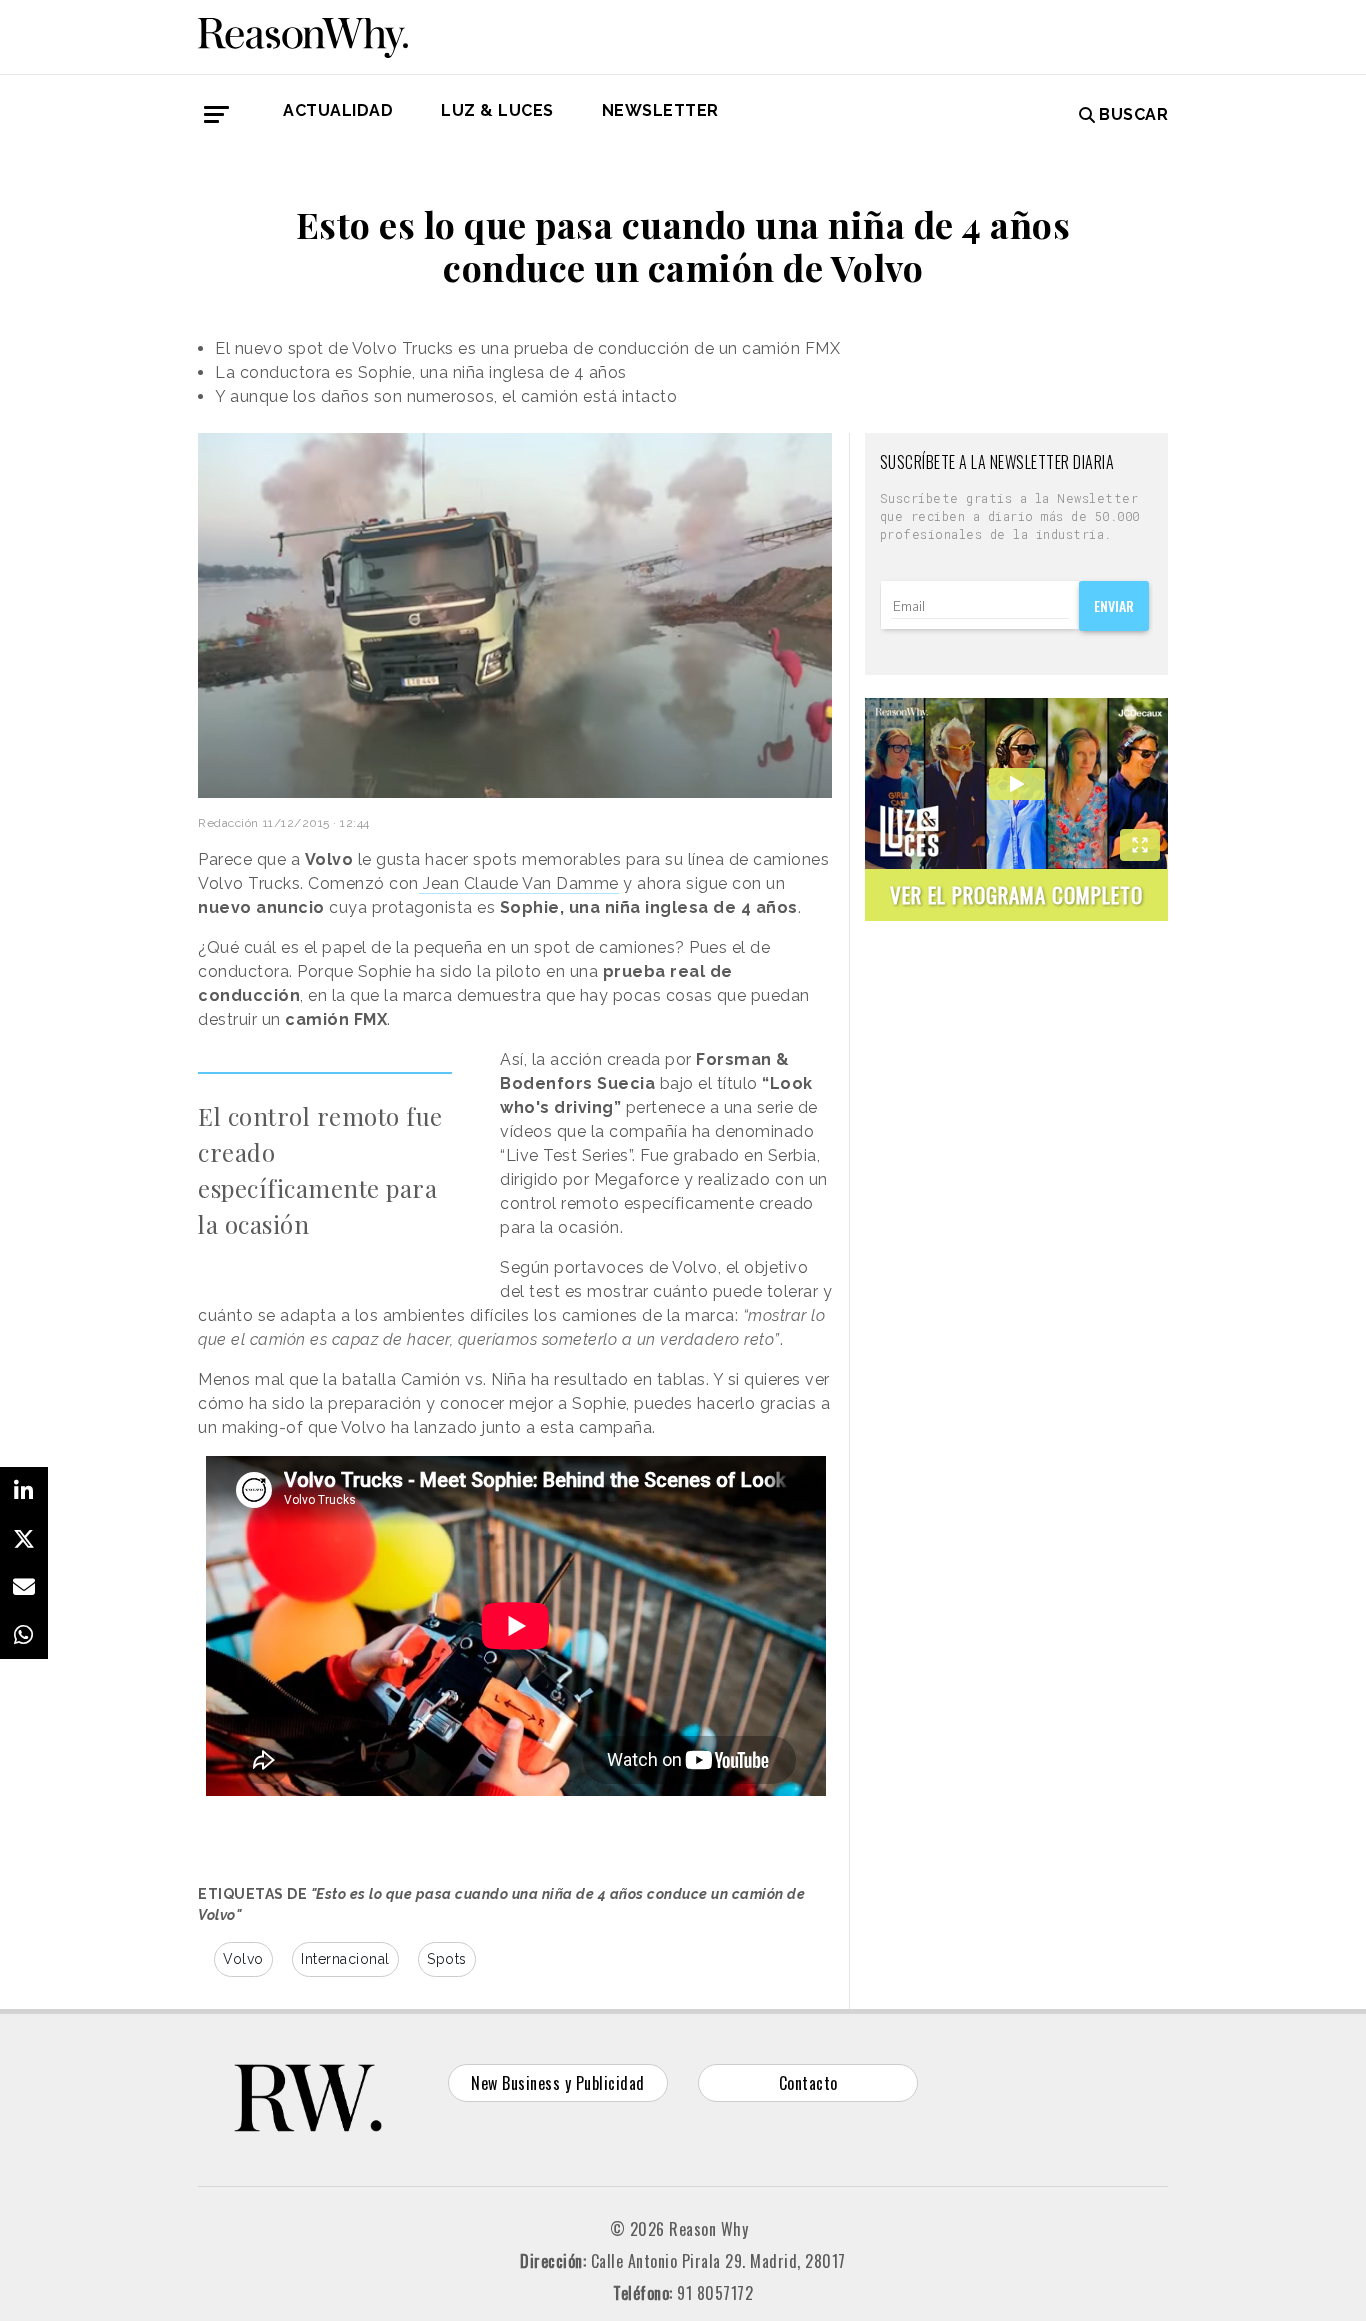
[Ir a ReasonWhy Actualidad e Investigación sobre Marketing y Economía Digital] (303, 34)
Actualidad (338, 110)
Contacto (808, 2083)
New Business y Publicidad (558, 2083)
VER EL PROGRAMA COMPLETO (1016, 894)
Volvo (243, 1959)
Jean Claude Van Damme (519, 883)
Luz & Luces (497, 110)
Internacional (345, 1959)
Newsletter (660, 110)
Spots (447, 1959)
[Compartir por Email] (24, 1587)
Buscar (1133, 114)
